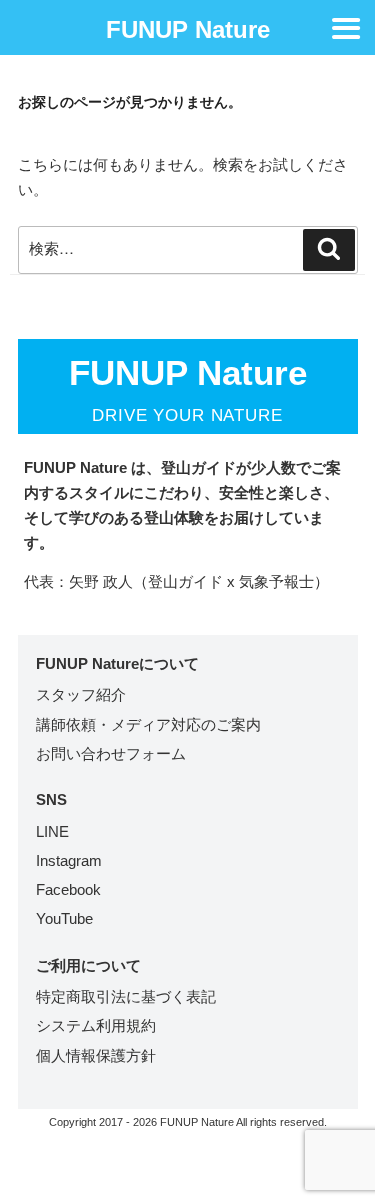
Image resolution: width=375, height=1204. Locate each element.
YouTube (64, 918)
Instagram (69, 860)
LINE (52, 831)
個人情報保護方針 (96, 1055)
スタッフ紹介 (81, 694)
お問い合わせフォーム (111, 753)
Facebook (68, 889)
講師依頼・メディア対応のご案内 (148, 724)
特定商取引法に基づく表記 (126, 996)
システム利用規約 (96, 1025)
